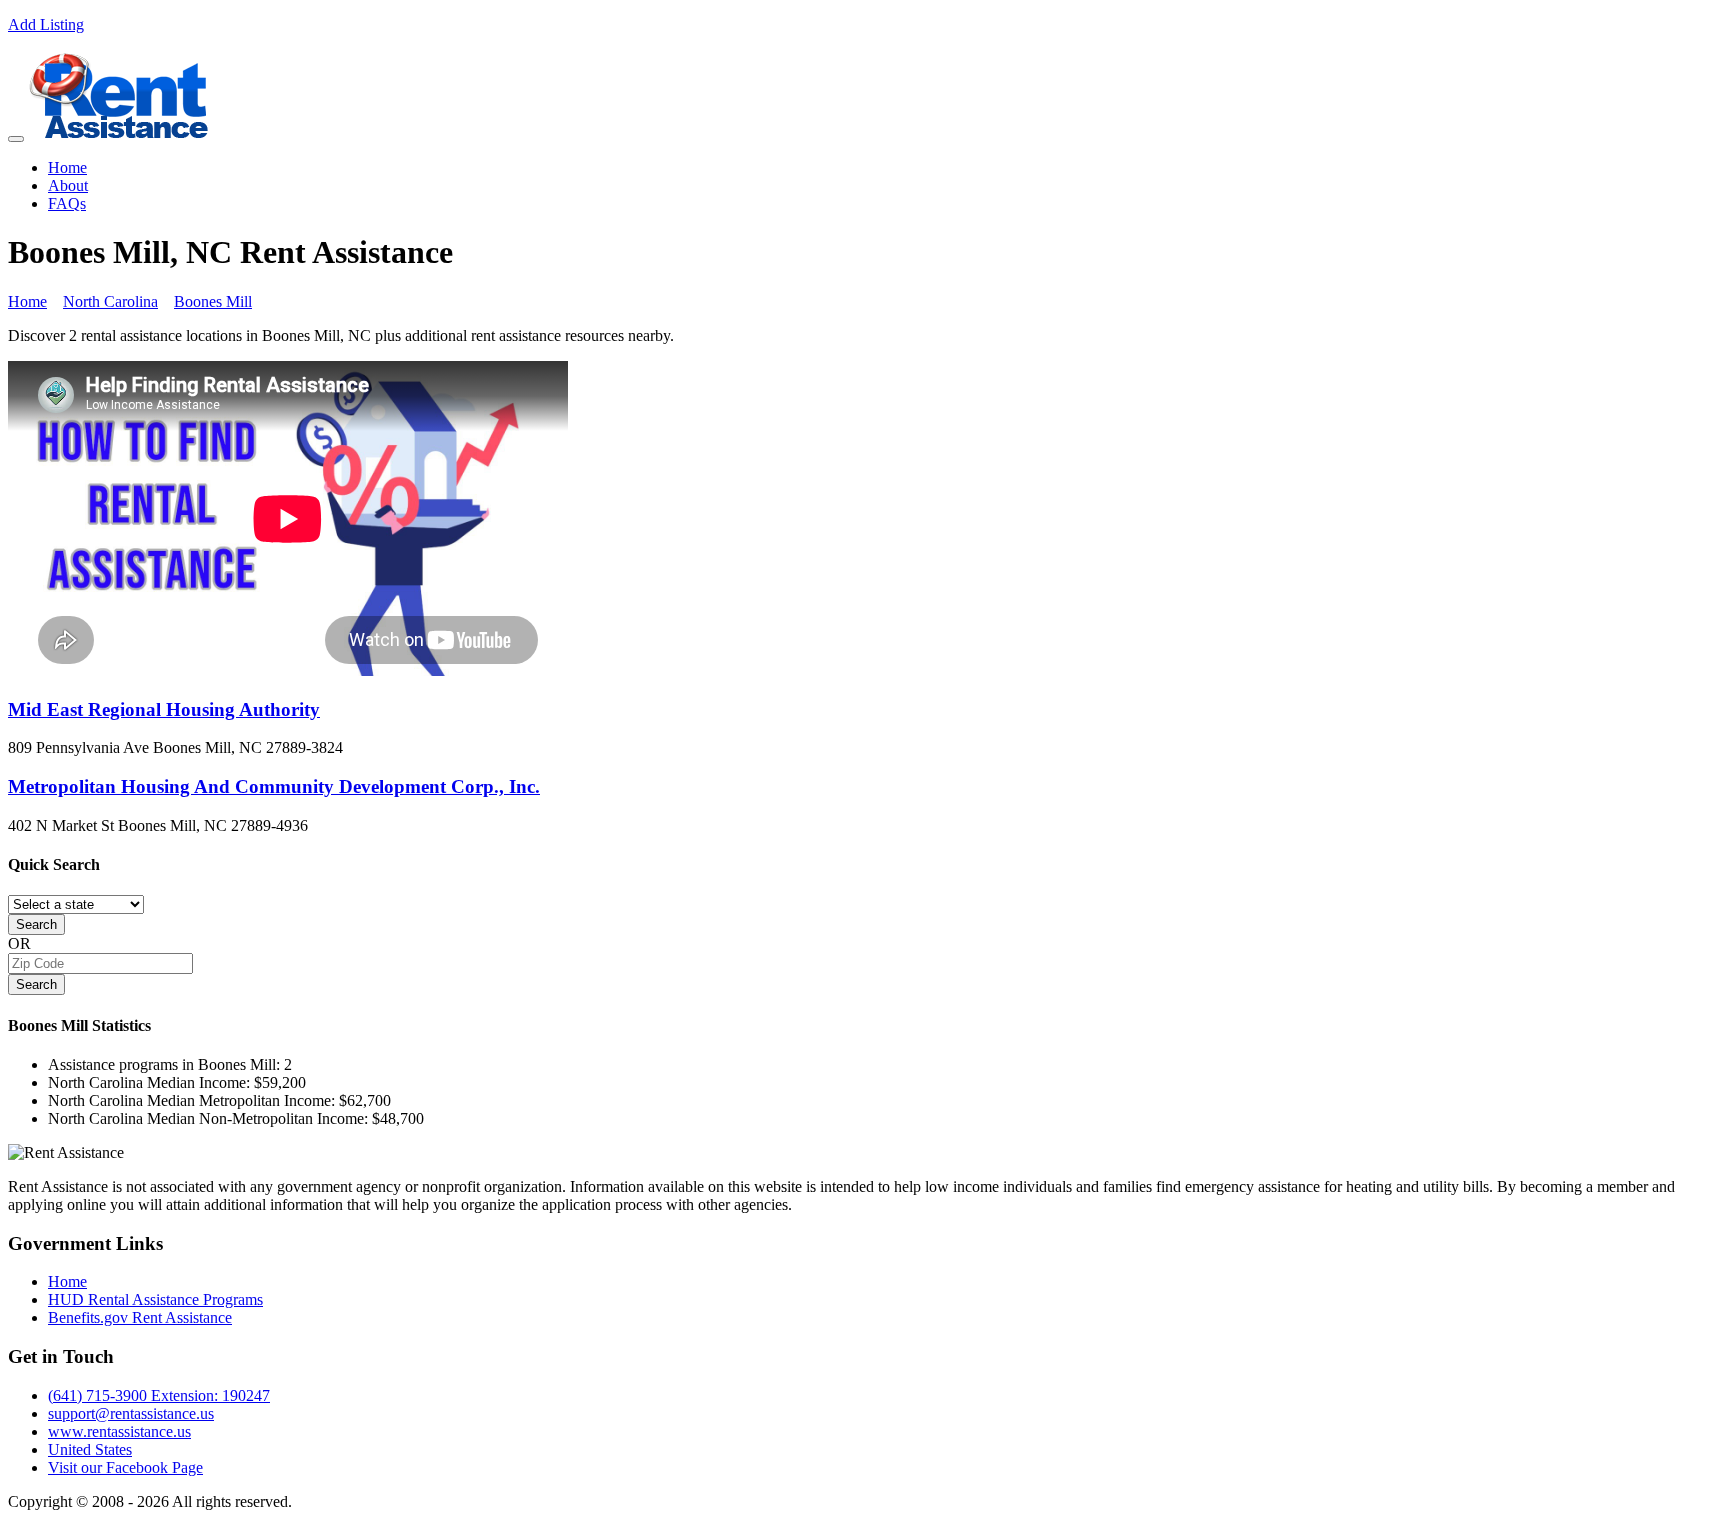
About (68, 185)
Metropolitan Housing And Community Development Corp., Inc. (274, 786)
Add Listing (46, 24)
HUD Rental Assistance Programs (155, 1299)
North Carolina (110, 301)
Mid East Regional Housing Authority (164, 709)
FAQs (67, 203)
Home (67, 167)
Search (36, 924)
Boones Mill (213, 301)
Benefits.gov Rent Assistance (140, 1317)
